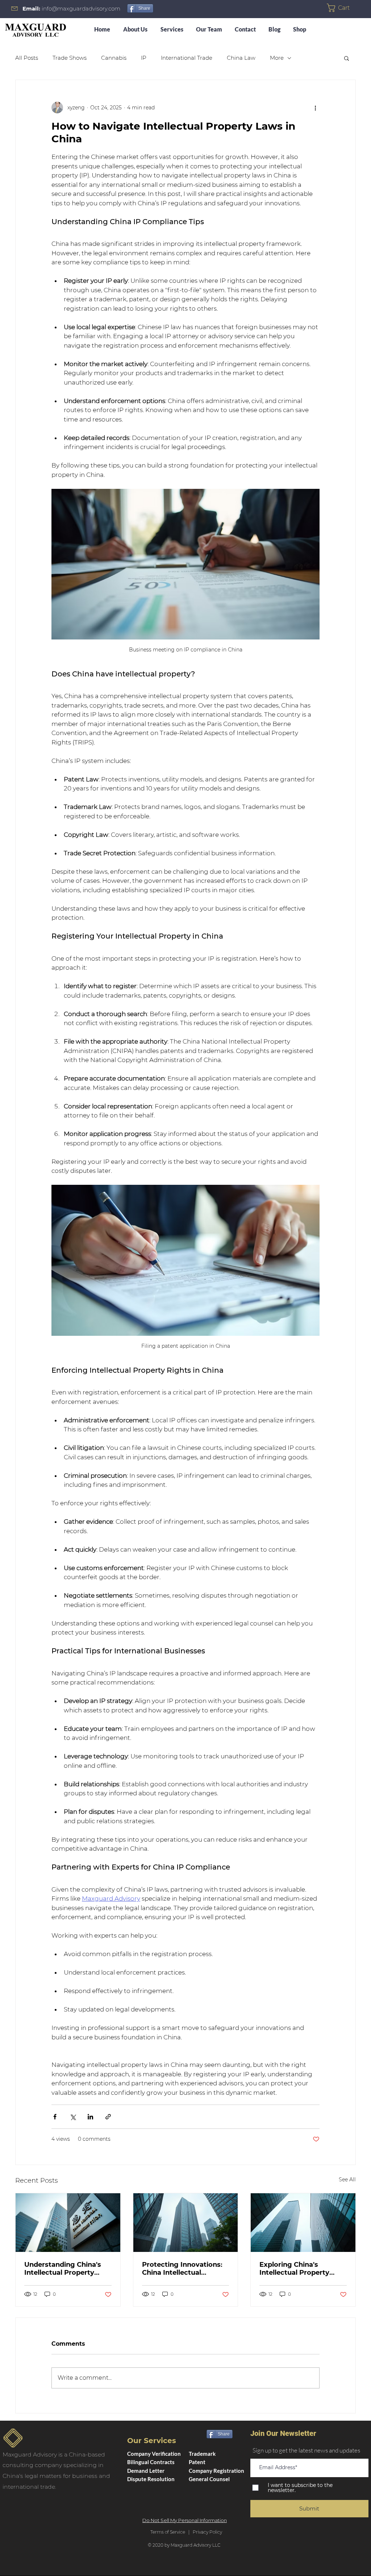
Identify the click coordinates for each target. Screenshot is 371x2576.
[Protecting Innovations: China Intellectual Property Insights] (186, 2223)
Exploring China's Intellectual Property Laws (294, 2269)
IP (144, 58)
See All (347, 2179)
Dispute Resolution (151, 2479)
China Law (241, 58)
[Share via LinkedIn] (90, 2117)
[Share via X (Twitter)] (73, 2117)
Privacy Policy (206, 2532)
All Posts (27, 58)
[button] (342, 8)
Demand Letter (146, 2471)
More (277, 58)
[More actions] (315, 108)
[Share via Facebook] (55, 2117)
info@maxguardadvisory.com (81, 9)
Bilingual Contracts (151, 2462)
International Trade (187, 58)
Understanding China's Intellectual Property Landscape (63, 2269)
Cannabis (114, 58)
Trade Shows (70, 58)
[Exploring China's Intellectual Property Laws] (303, 2223)
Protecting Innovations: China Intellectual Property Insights (182, 2269)
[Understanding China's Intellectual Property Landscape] (68, 2223)
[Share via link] (108, 2117)
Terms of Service (168, 2532)
